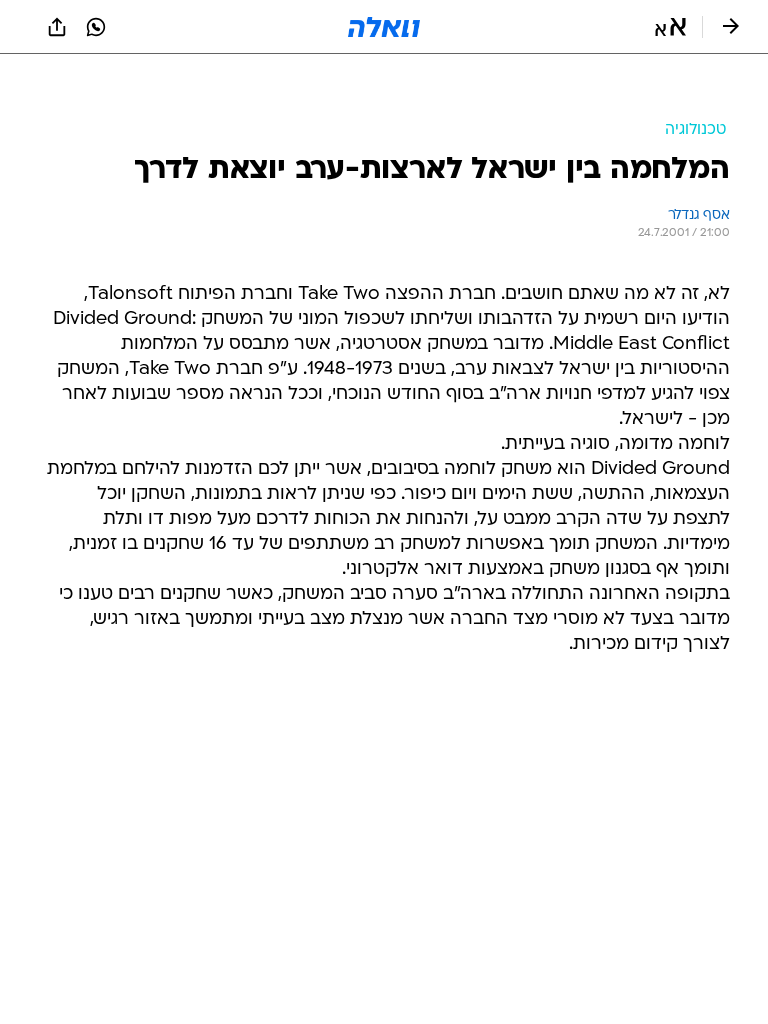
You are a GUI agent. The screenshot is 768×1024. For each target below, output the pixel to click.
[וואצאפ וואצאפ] (96, 27)
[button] (670, 27)
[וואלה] (384, 27)
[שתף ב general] (57, 27)
